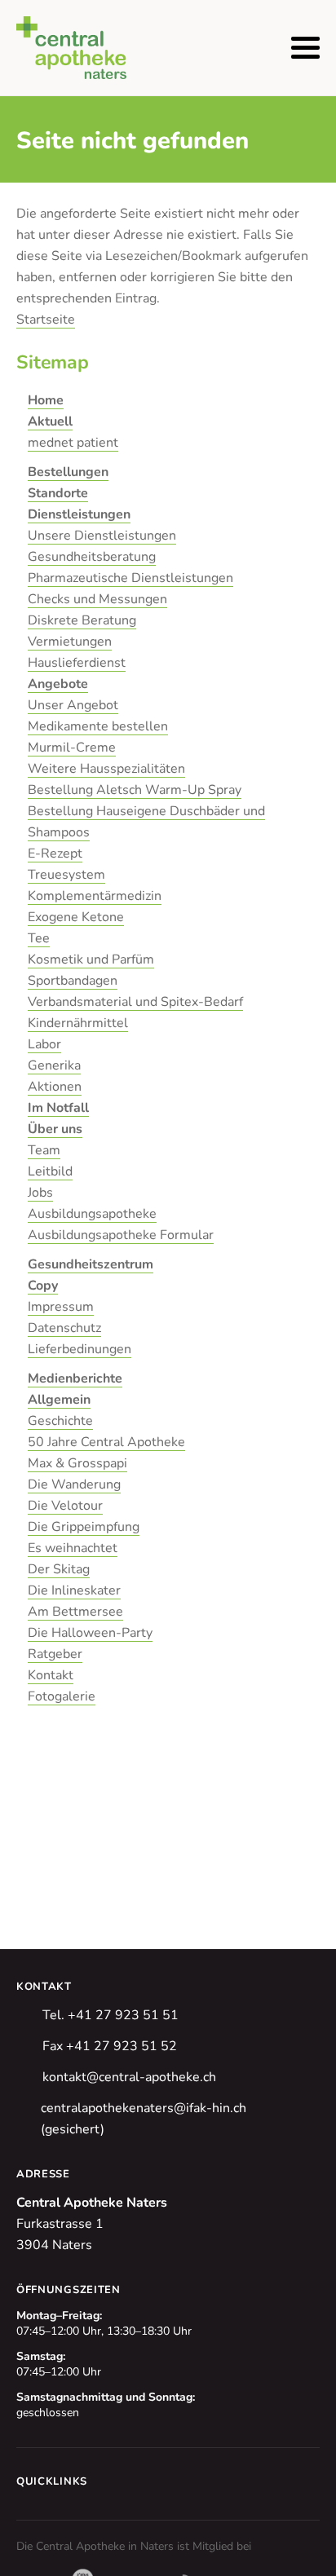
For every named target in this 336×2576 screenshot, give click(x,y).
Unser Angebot (73, 705)
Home (46, 400)
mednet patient (73, 443)
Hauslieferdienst (77, 663)
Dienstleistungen (79, 514)
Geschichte (60, 1421)
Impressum (61, 1307)
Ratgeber (55, 1654)
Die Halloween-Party (90, 1633)
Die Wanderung (74, 1484)
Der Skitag (59, 1569)
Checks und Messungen (97, 599)
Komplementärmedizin (95, 896)
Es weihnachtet (73, 1548)
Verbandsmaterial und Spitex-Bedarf (135, 1002)
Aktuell (50, 421)
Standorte (58, 493)
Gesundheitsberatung (92, 557)
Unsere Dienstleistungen (102, 536)
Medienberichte (75, 1378)
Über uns (55, 1129)
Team (44, 1150)
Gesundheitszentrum (91, 1264)
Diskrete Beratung (82, 620)
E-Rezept (55, 854)
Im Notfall (58, 1108)
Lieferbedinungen (80, 1349)
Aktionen (55, 1087)
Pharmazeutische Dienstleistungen (130, 578)
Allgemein (59, 1400)
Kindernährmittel (78, 1023)
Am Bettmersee (75, 1612)
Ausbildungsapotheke (92, 1214)
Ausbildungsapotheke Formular (121, 1235)
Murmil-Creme (72, 748)
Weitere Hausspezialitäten (106, 769)
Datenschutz (64, 1328)
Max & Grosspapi (77, 1463)
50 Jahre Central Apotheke (106, 1442)
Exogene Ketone (76, 917)
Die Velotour (65, 1506)
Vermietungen (70, 642)
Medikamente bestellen (98, 726)
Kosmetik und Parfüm (91, 959)
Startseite (46, 320)
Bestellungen (68, 472)
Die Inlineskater (74, 1590)
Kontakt (51, 1675)
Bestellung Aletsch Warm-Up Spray (135, 790)
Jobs (40, 1193)
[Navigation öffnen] (305, 48)
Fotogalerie (62, 1696)
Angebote (58, 684)
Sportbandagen (73, 981)
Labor (44, 1044)
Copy (43, 1286)
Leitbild (50, 1171)
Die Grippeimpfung (84, 1527)
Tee (39, 938)
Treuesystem (66, 875)
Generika (54, 1065)
